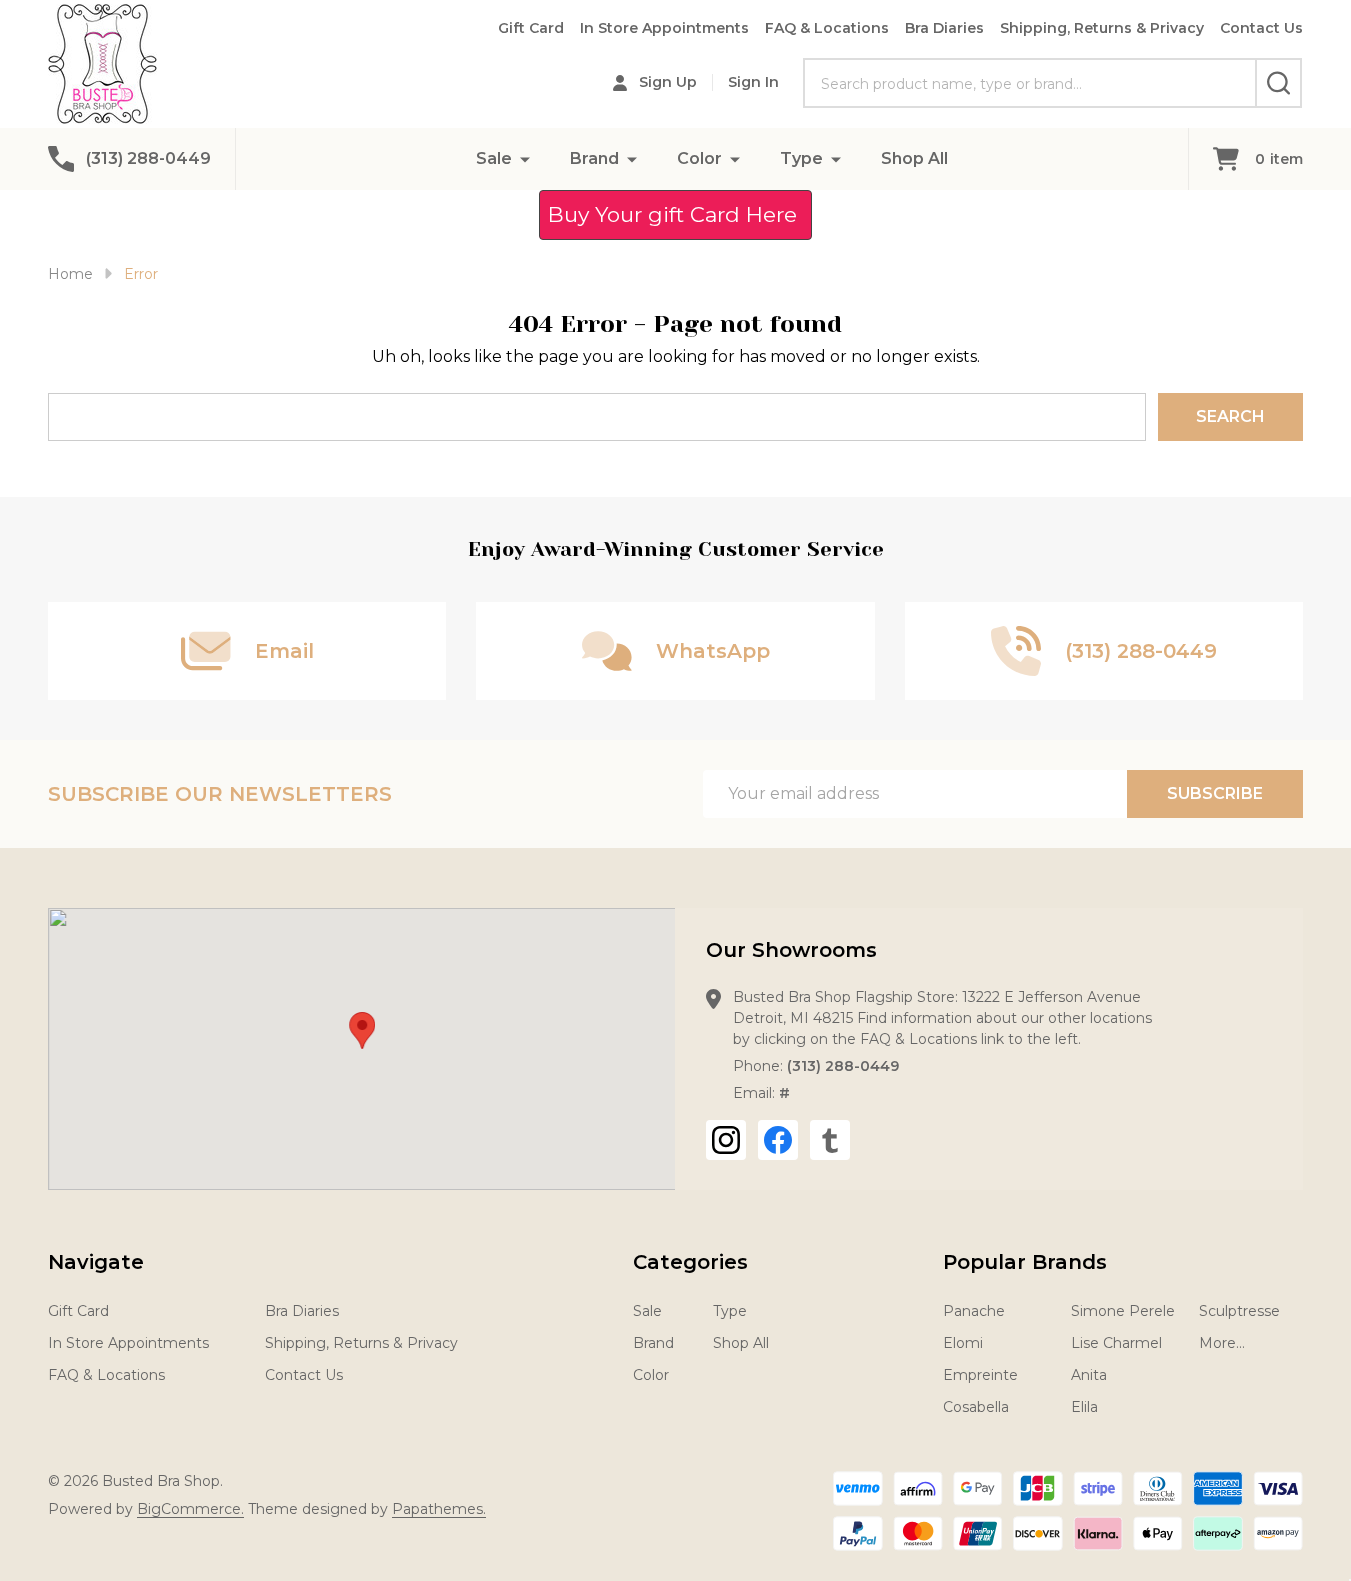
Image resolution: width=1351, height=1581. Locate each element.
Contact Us (1261, 28)
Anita (1089, 1375)
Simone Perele (1123, 1311)
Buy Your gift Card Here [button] (675, 214)
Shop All (914, 158)
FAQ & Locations (827, 28)
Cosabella (976, 1407)
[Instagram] (726, 1140)
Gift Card (531, 28)
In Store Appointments (664, 28)
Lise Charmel (1116, 1343)
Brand (594, 158)
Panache (974, 1311)
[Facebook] (778, 1140)
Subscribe (1215, 793)
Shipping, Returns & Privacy (1102, 28)
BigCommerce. (190, 1509)
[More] (525, 158)
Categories (690, 1262)
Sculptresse (1239, 1311)
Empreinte (980, 1375)
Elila (1084, 1407)
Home (70, 274)
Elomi (963, 1343)
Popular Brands (1025, 1262)
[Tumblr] (830, 1140)
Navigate (96, 1262)
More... (1222, 1343)
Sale (494, 158)
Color (699, 158)
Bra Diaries (944, 28)
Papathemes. (439, 1509)
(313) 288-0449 (843, 1066)
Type (801, 158)
